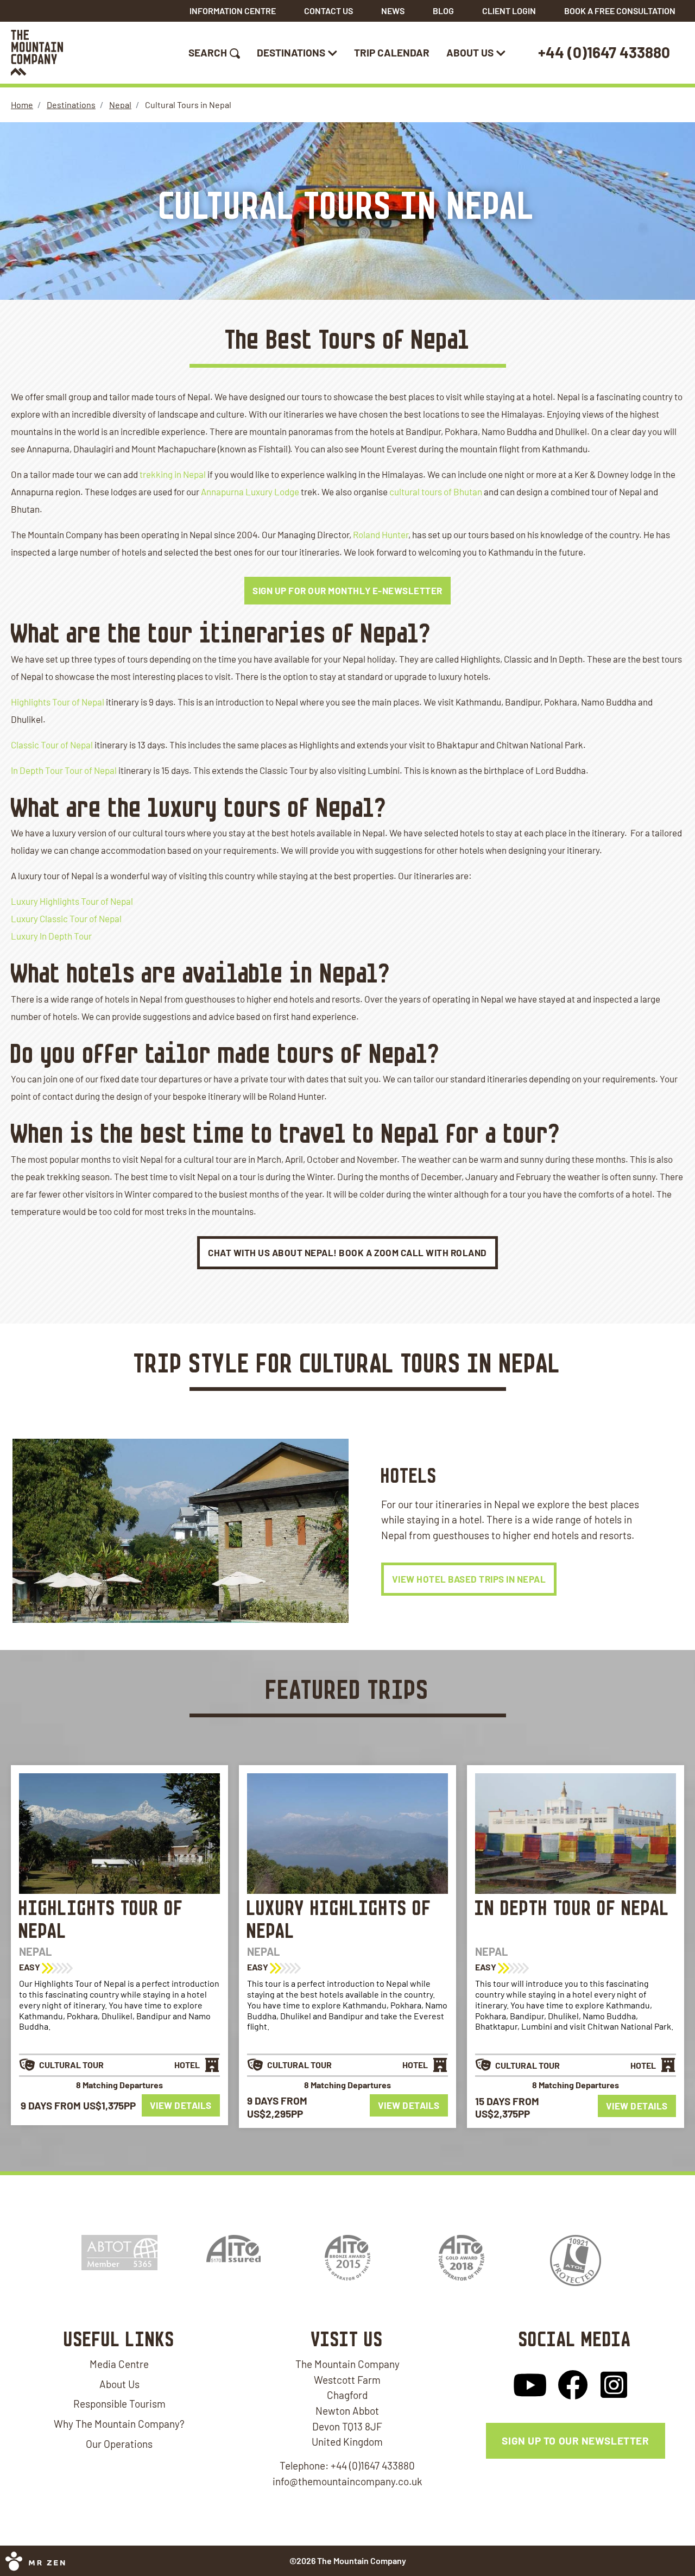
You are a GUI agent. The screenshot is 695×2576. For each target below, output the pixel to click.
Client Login (509, 11)
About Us (470, 52)
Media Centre (119, 2364)
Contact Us (328, 11)
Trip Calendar (392, 52)
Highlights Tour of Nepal (58, 702)
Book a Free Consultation (620, 11)
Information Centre (233, 11)
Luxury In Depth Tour (51, 936)
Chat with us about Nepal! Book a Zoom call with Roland (347, 1252)
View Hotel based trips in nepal (469, 1579)
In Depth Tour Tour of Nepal (64, 770)
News (393, 11)
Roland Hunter (381, 534)
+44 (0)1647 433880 (604, 52)
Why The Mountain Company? (119, 2424)
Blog (443, 11)
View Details (181, 2106)
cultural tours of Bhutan (436, 492)
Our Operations (119, 2444)
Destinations (291, 52)
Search (208, 52)
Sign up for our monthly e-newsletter (347, 590)
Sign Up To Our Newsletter (575, 2440)
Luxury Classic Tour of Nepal (66, 918)
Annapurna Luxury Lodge (250, 492)
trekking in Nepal (173, 474)
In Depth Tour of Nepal (572, 1909)
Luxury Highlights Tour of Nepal (72, 901)
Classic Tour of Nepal (52, 745)
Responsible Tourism (119, 2404)
